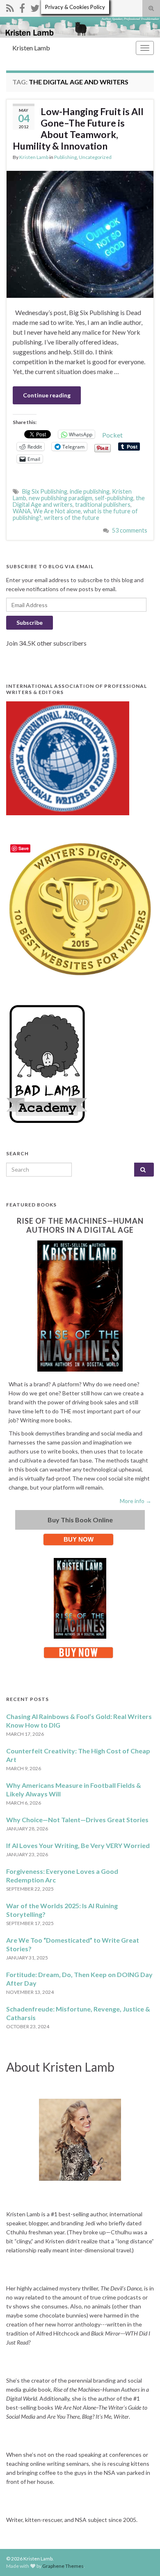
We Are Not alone (57, 511)
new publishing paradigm (61, 498)
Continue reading (47, 395)
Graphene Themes (63, 2566)
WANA (22, 511)
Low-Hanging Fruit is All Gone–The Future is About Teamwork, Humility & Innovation (78, 129)
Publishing (65, 157)
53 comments (130, 530)
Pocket (112, 435)
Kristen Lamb (31, 48)
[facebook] (22, 7)
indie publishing (90, 491)
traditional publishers (103, 505)
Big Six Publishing (45, 491)
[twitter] (35, 7)
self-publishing (114, 498)
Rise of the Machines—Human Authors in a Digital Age (80, 1225)
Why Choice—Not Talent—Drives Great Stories (77, 1820)
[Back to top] (142, 2558)
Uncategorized (95, 157)
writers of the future (72, 518)
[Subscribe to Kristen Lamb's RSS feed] (10, 7)
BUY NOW (79, 1539)
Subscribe (30, 622)
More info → (136, 1501)
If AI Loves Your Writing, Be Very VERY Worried (78, 1845)
